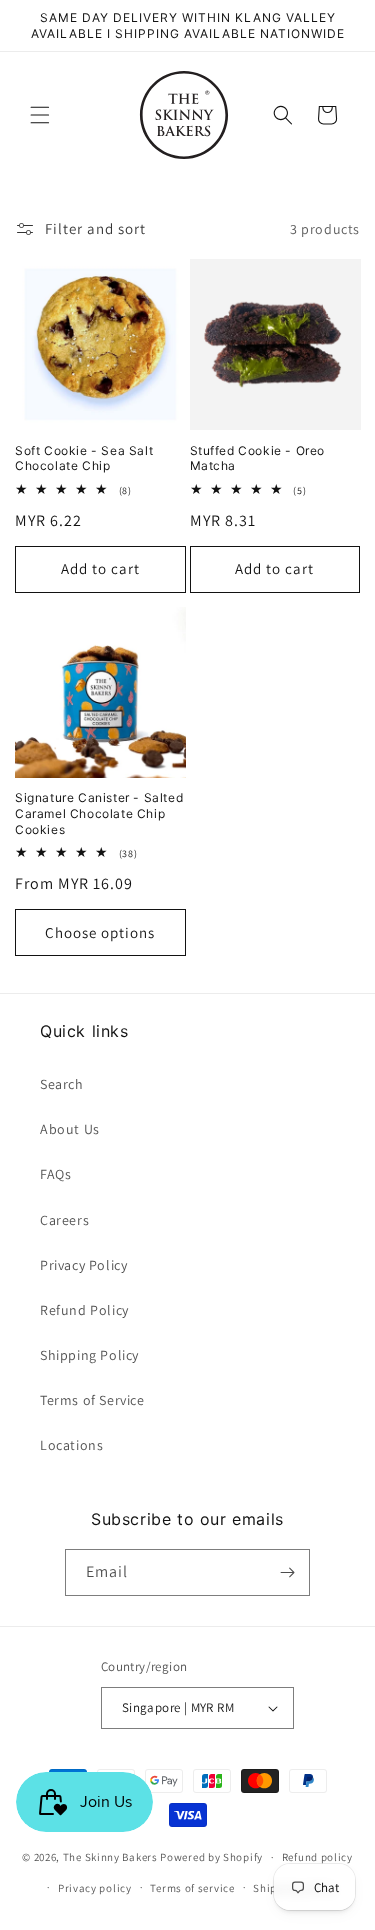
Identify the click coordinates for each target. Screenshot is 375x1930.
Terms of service (192, 1888)
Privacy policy (95, 1888)
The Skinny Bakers (110, 1857)
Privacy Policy (83, 1265)
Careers (64, 1220)
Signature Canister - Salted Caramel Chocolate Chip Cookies (99, 813)
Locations (71, 1445)
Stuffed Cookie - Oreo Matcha (258, 458)
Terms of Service (92, 1400)
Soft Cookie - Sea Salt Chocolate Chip (84, 458)
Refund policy (317, 1857)
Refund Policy (84, 1310)
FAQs (55, 1174)
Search (62, 1084)
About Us (70, 1129)
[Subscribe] (287, 1572)
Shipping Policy (89, 1355)
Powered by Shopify (211, 1857)
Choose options (100, 932)
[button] (40, 115)
